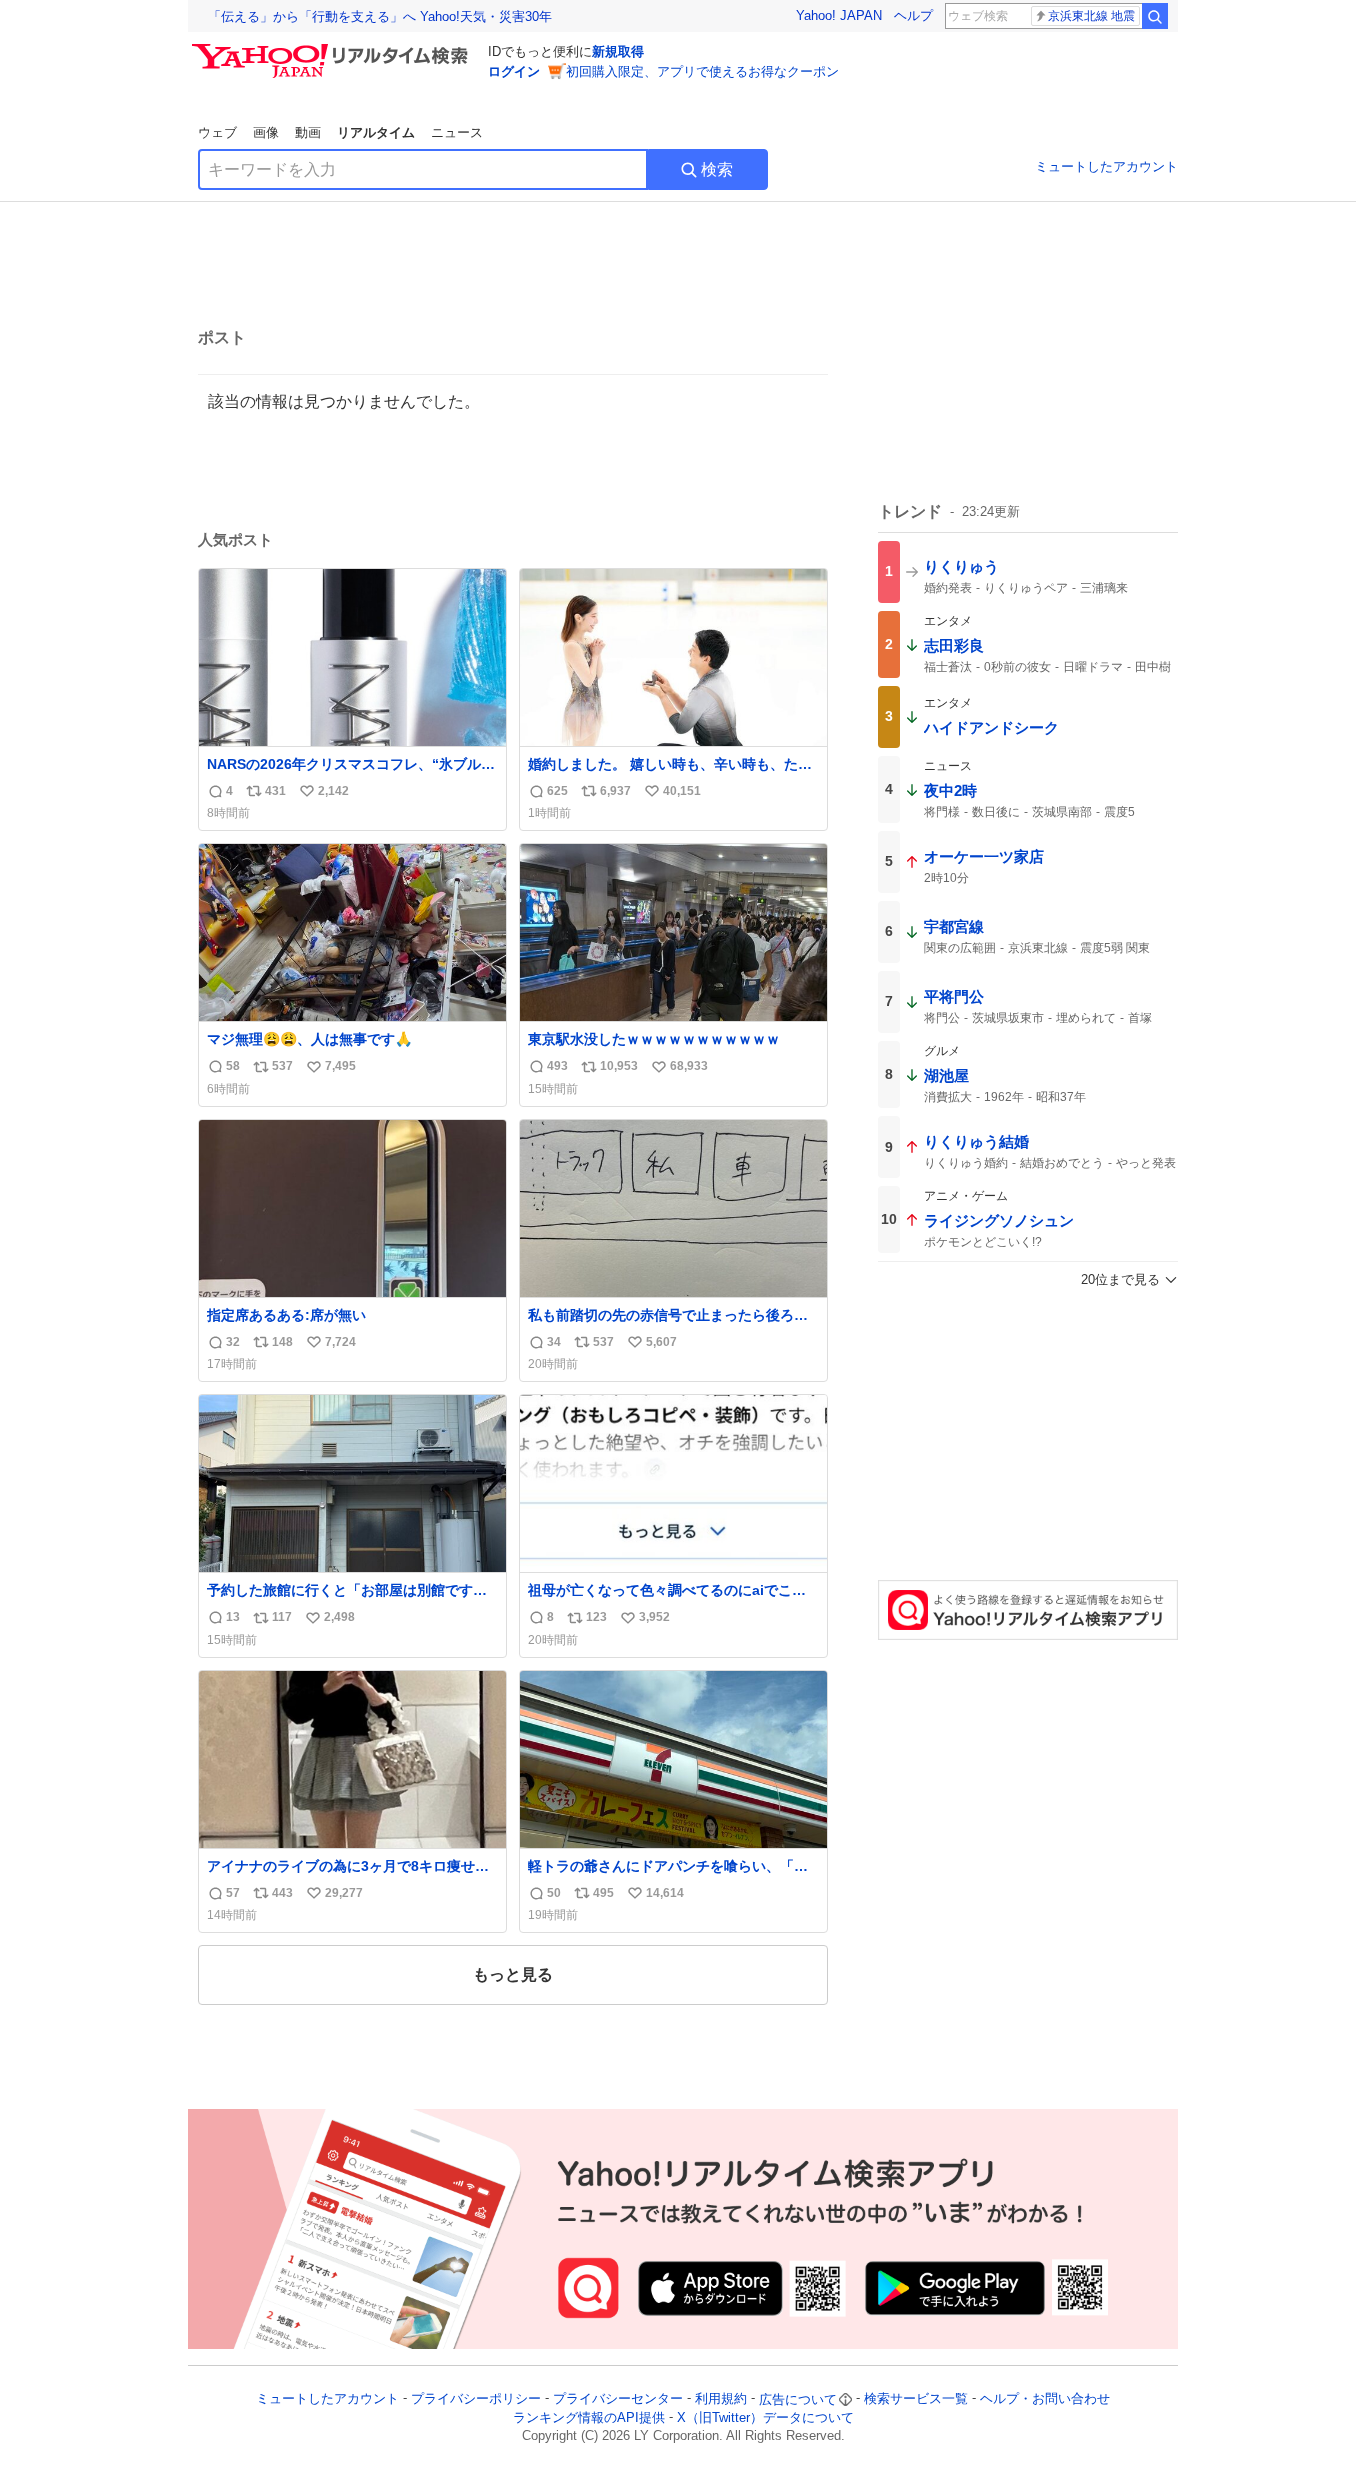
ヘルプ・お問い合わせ (1045, 2399)
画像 (266, 132)
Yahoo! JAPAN (839, 15)
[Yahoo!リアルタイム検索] (333, 49)
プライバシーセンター (618, 2399)
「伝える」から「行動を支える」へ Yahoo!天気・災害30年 (380, 16)
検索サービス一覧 (916, 2399)
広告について (798, 2399)
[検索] (1155, 16)
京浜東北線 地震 (1091, 16)
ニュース (457, 132)
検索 (717, 169)
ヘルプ (913, 15)
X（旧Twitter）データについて (765, 2417)
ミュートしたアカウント (1106, 166)
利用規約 (721, 2399)
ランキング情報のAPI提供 (589, 2417)
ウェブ (217, 132)
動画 (308, 132)
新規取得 (618, 51)
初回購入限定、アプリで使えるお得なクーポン (702, 71)
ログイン (514, 71)
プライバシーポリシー (476, 2399)
